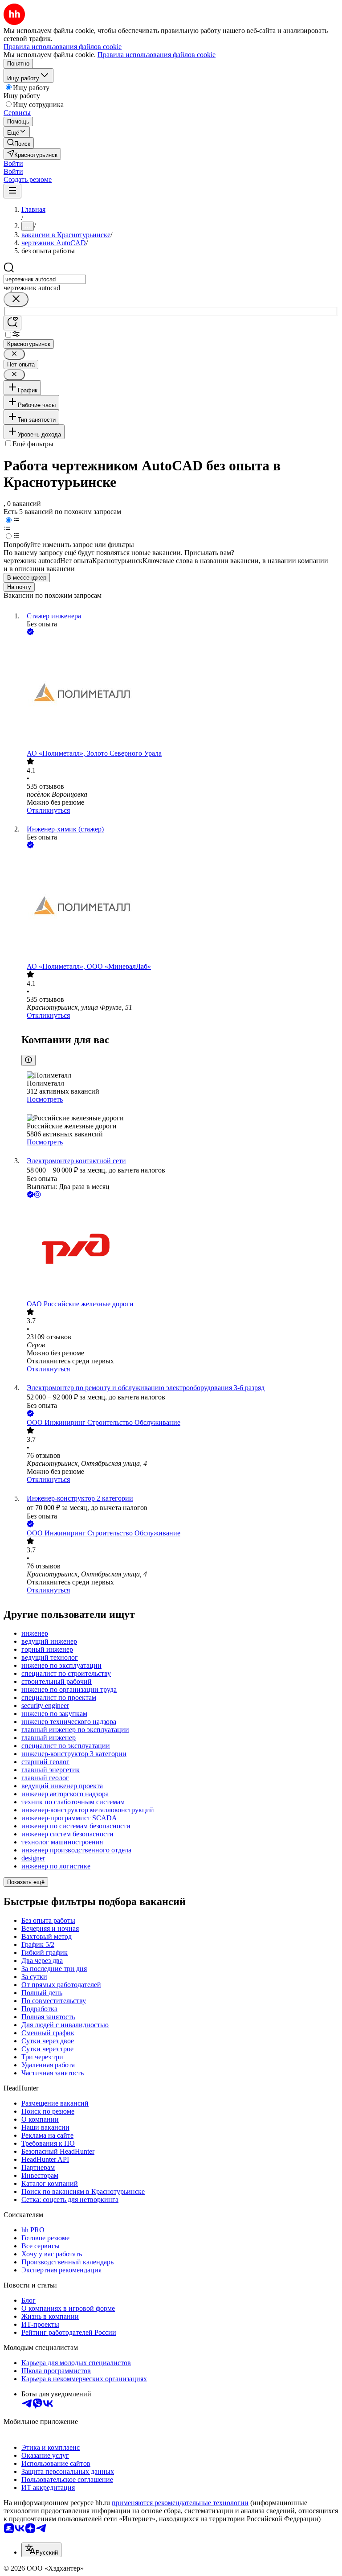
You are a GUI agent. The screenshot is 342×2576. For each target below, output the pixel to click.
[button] (13, 163)
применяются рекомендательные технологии (180, 2503)
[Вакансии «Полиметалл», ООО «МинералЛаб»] (180, 906)
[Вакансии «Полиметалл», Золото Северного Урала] (180, 693)
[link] (19, 143)
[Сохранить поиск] (12, 323)
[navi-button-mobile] (12, 191)
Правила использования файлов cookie (157, 55)
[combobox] (45, 279)
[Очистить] (16, 299)
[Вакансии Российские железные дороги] (180, 1250)
